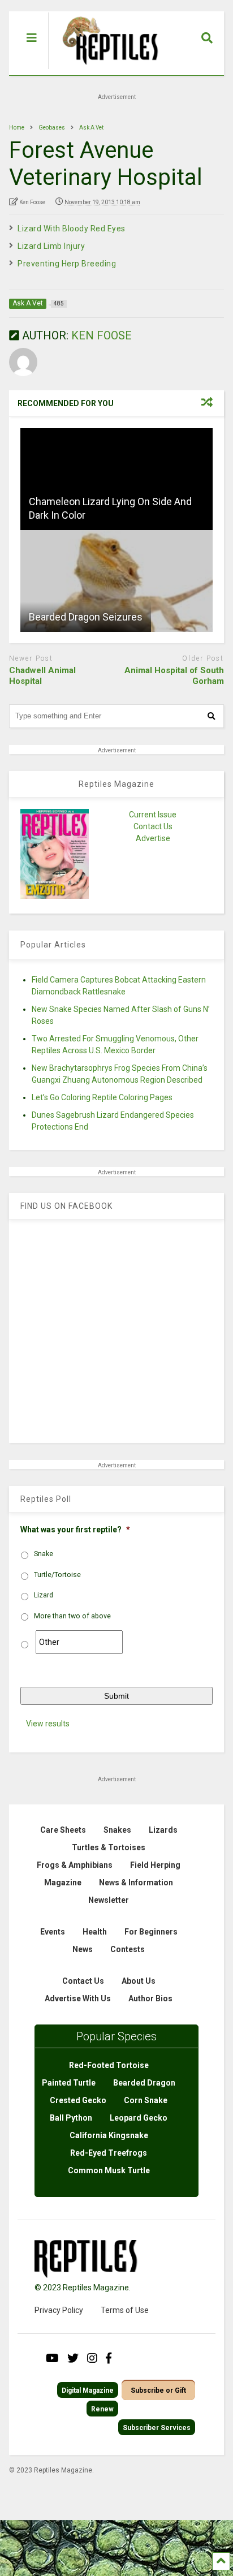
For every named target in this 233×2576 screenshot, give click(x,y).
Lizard (44, 1595)
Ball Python (71, 2118)
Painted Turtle (69, 2083)
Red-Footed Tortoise (109, 2065)
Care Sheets (63, 1830)
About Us (139, 1981)
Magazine (63, 1883)
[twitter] (73, 2358)
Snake (44, 1554)
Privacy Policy (59, 2310)
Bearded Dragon (144, 2083)
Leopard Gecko (139, 2118)
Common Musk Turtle (109, 2170)
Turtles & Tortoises (109, 1847)
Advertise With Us (78, 1998)
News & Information (136, 1883)
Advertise (153, 838)
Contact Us (153, 826)
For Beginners (151, 1932)
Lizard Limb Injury (51, 246)
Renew (102, 2409)
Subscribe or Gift (158, 2390)
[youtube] (52, 2358)
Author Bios (150, 1998)
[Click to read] (116, 479)
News (83, 1949)
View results (48, 1724)
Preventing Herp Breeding (67, 264)
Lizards (163, 1830)
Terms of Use (125, 2310)
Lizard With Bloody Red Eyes (72, 229)
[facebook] (109, 2358)
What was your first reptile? (75, 1530)
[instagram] (92, 2358)
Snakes (117, 1830)
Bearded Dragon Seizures (86, 617)
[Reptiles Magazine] (106, 70)
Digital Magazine (88, 2390)
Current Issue (153, 815)
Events (53, 1932)
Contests (128, 1949)
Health (95, 1932)
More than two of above (72, 1616)
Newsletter (109, 1900)
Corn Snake (146, 2100)
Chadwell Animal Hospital (42, 676)
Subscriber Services (157, 2428)
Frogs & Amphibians (75, 1865)
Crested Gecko (78, 2100)
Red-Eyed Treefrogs (109, 2153)
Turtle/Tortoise (57, 1575)
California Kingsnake (109, 2135)
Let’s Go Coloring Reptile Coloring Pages (102, 1097)
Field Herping (155, 1865)
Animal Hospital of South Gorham (174, 676)
